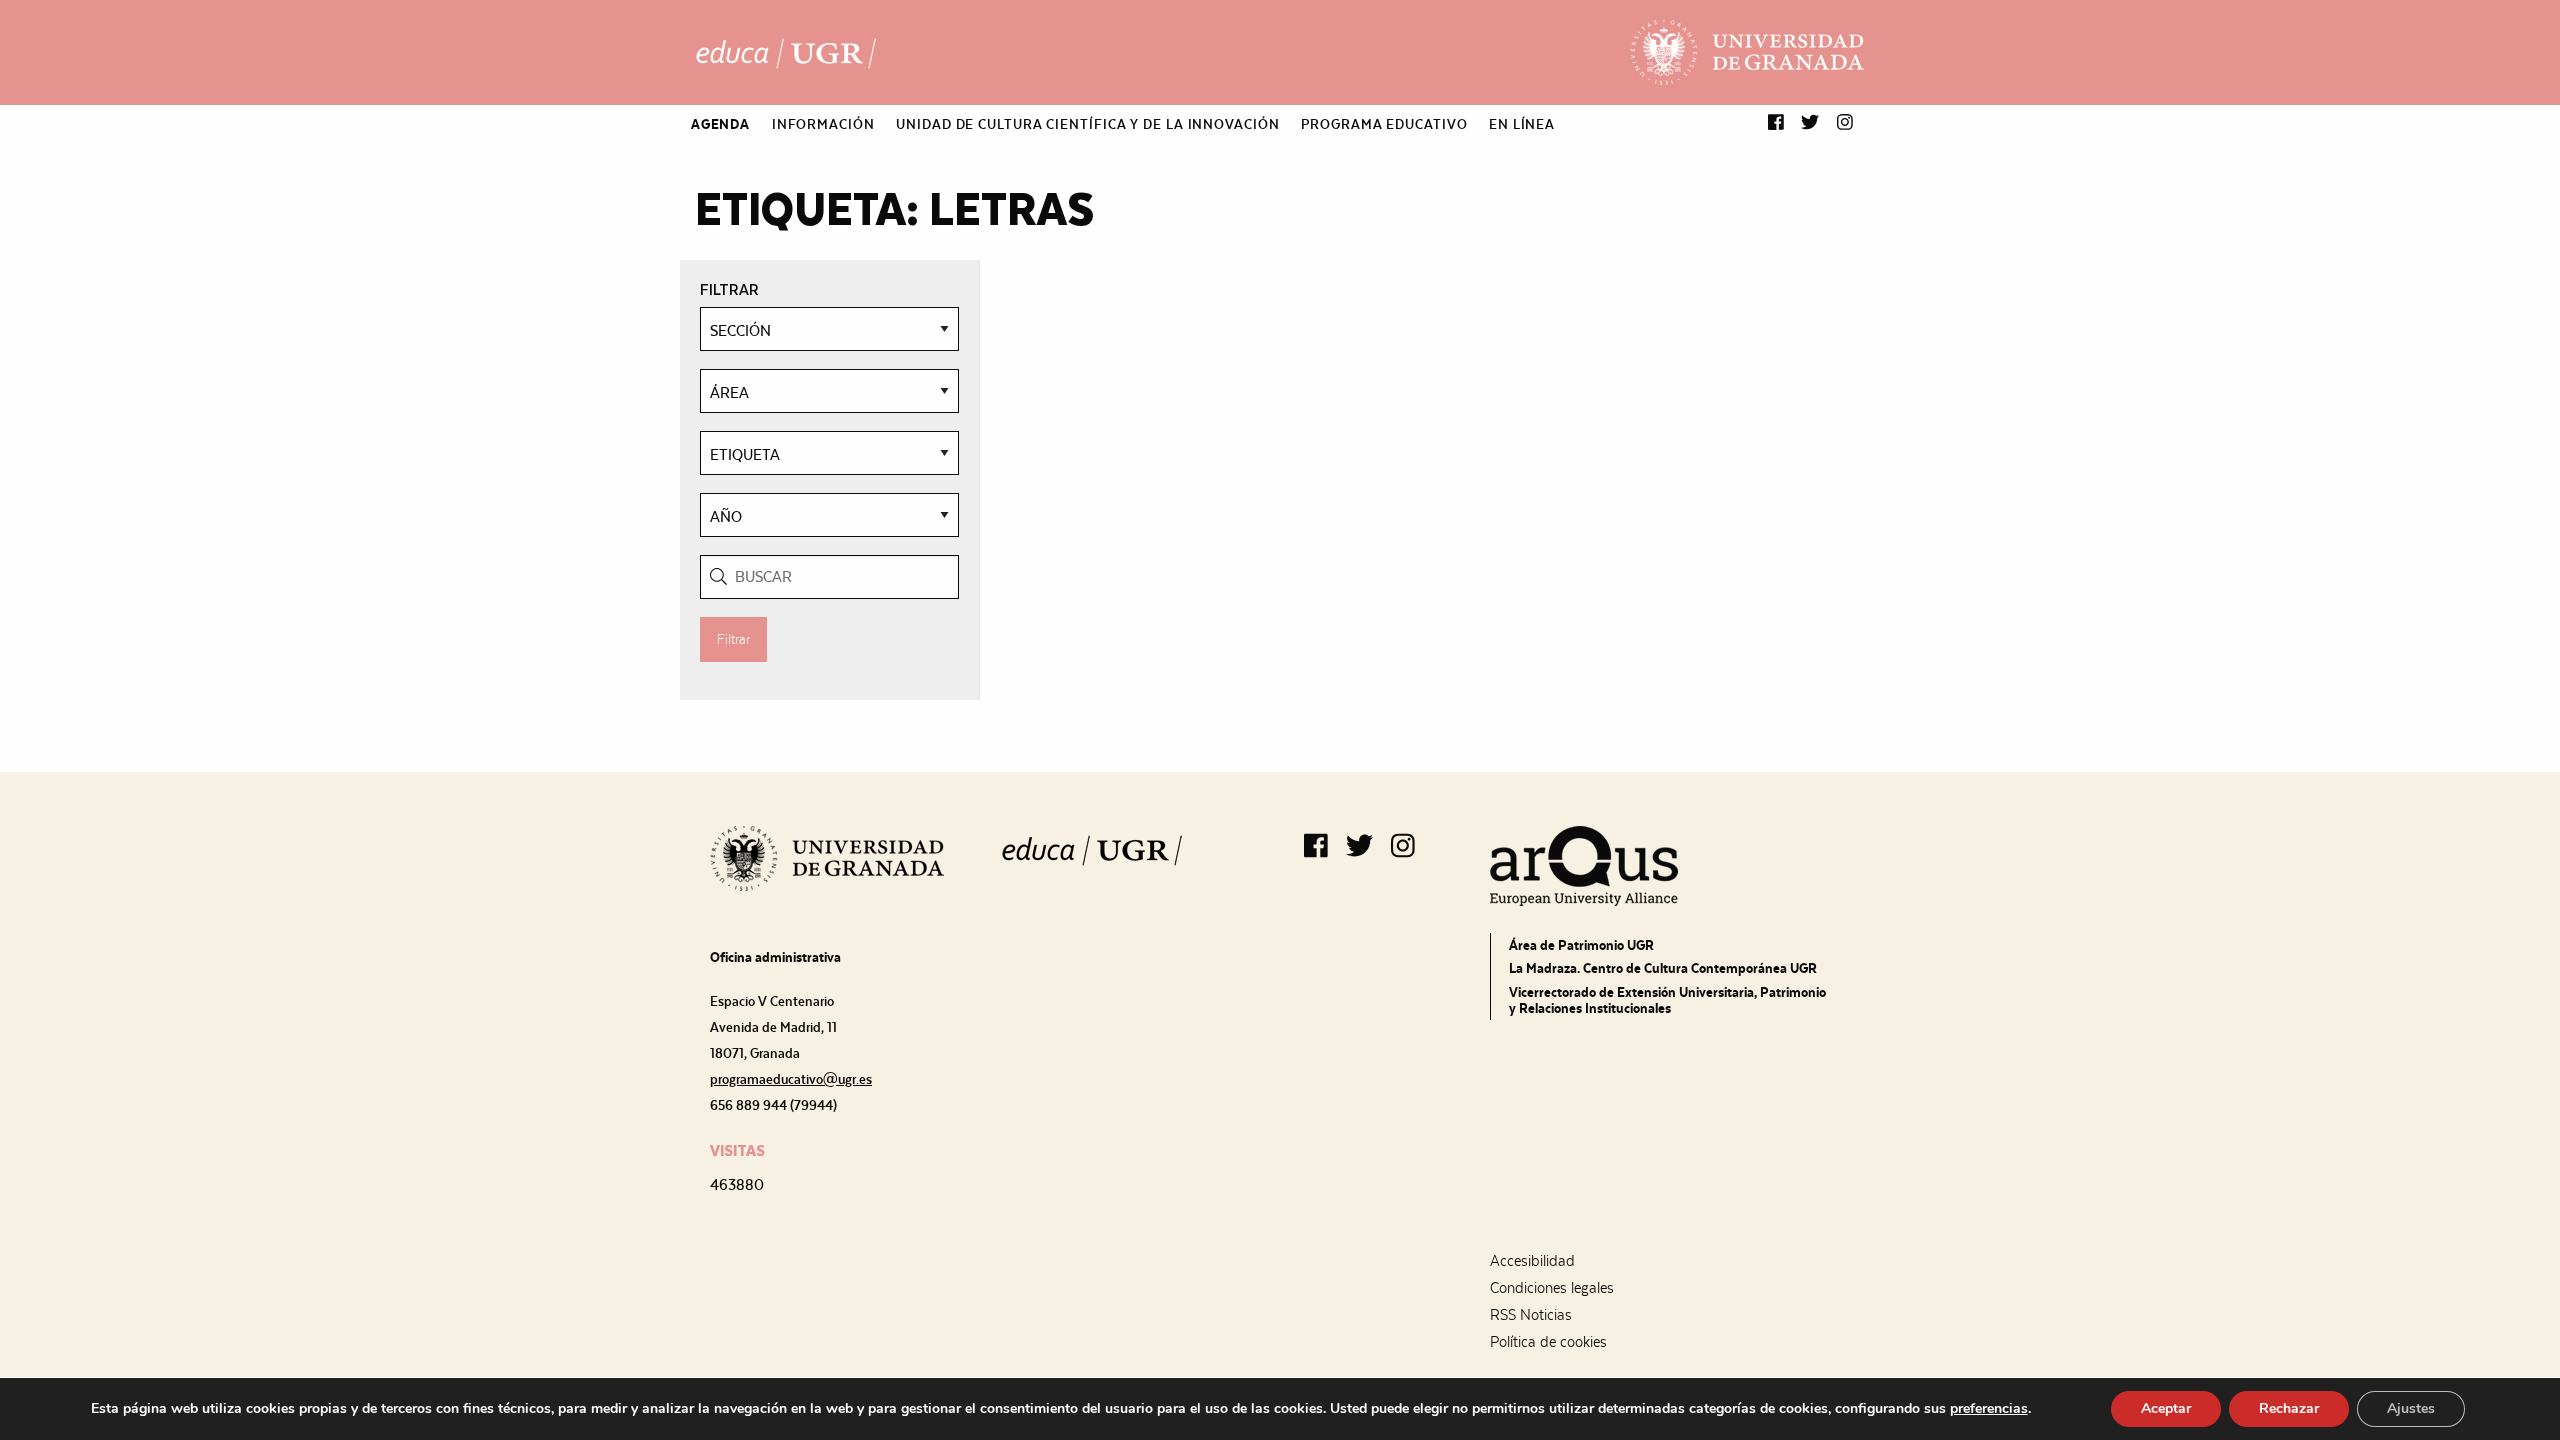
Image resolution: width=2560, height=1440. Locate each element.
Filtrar (733, 639)
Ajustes (2411, 1408)
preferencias (1989, 1409)
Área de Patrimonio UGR (1581, 945)
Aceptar (2166, 1408)
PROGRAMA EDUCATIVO (1384, 124)
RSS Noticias (1531, 1315)
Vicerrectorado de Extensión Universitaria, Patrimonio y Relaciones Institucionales (1667, 1000)
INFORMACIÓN (823, 124)
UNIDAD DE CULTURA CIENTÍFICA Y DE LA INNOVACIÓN (1087, 124)
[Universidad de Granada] (1747, 52)
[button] (1776, 123)
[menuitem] (720, 124)
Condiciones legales (1552, 1288)
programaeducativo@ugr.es (791, 1079)
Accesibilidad (1532, 1261)
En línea (1522, 124)
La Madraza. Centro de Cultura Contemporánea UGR (1663, 968)
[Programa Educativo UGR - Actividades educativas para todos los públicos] (786, 53)
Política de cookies (1548, 1342)
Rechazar (2289, 1408)
